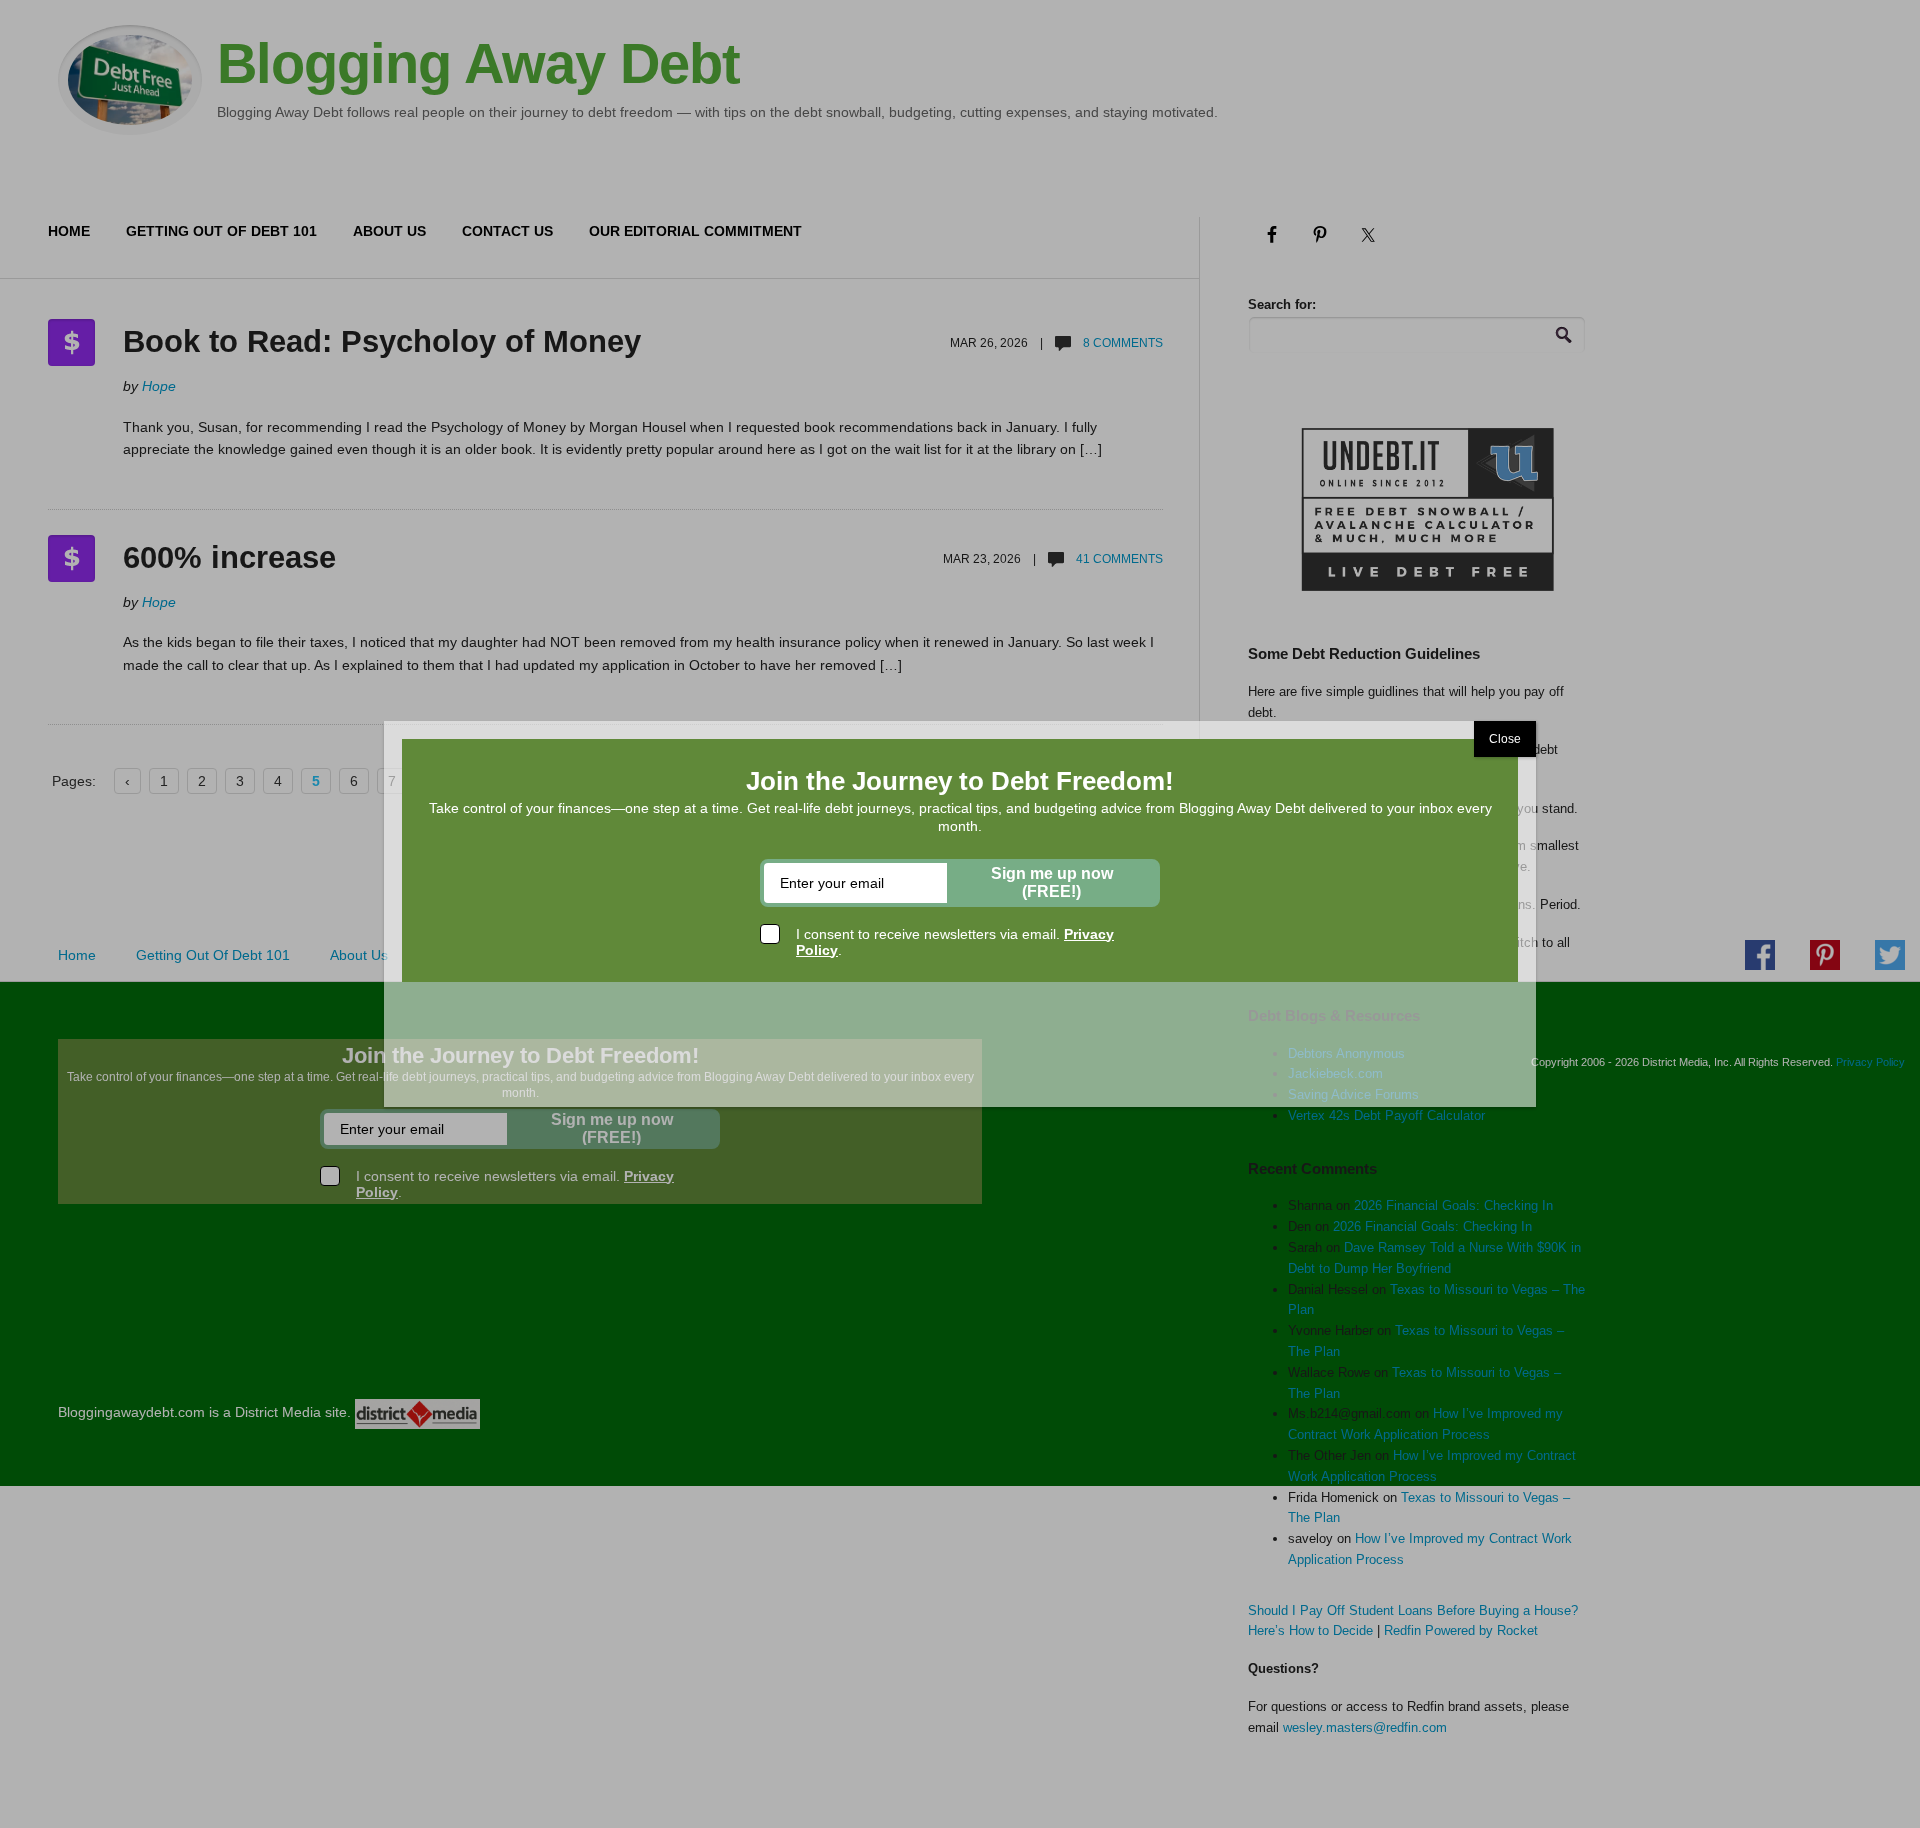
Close (1505, 739)
